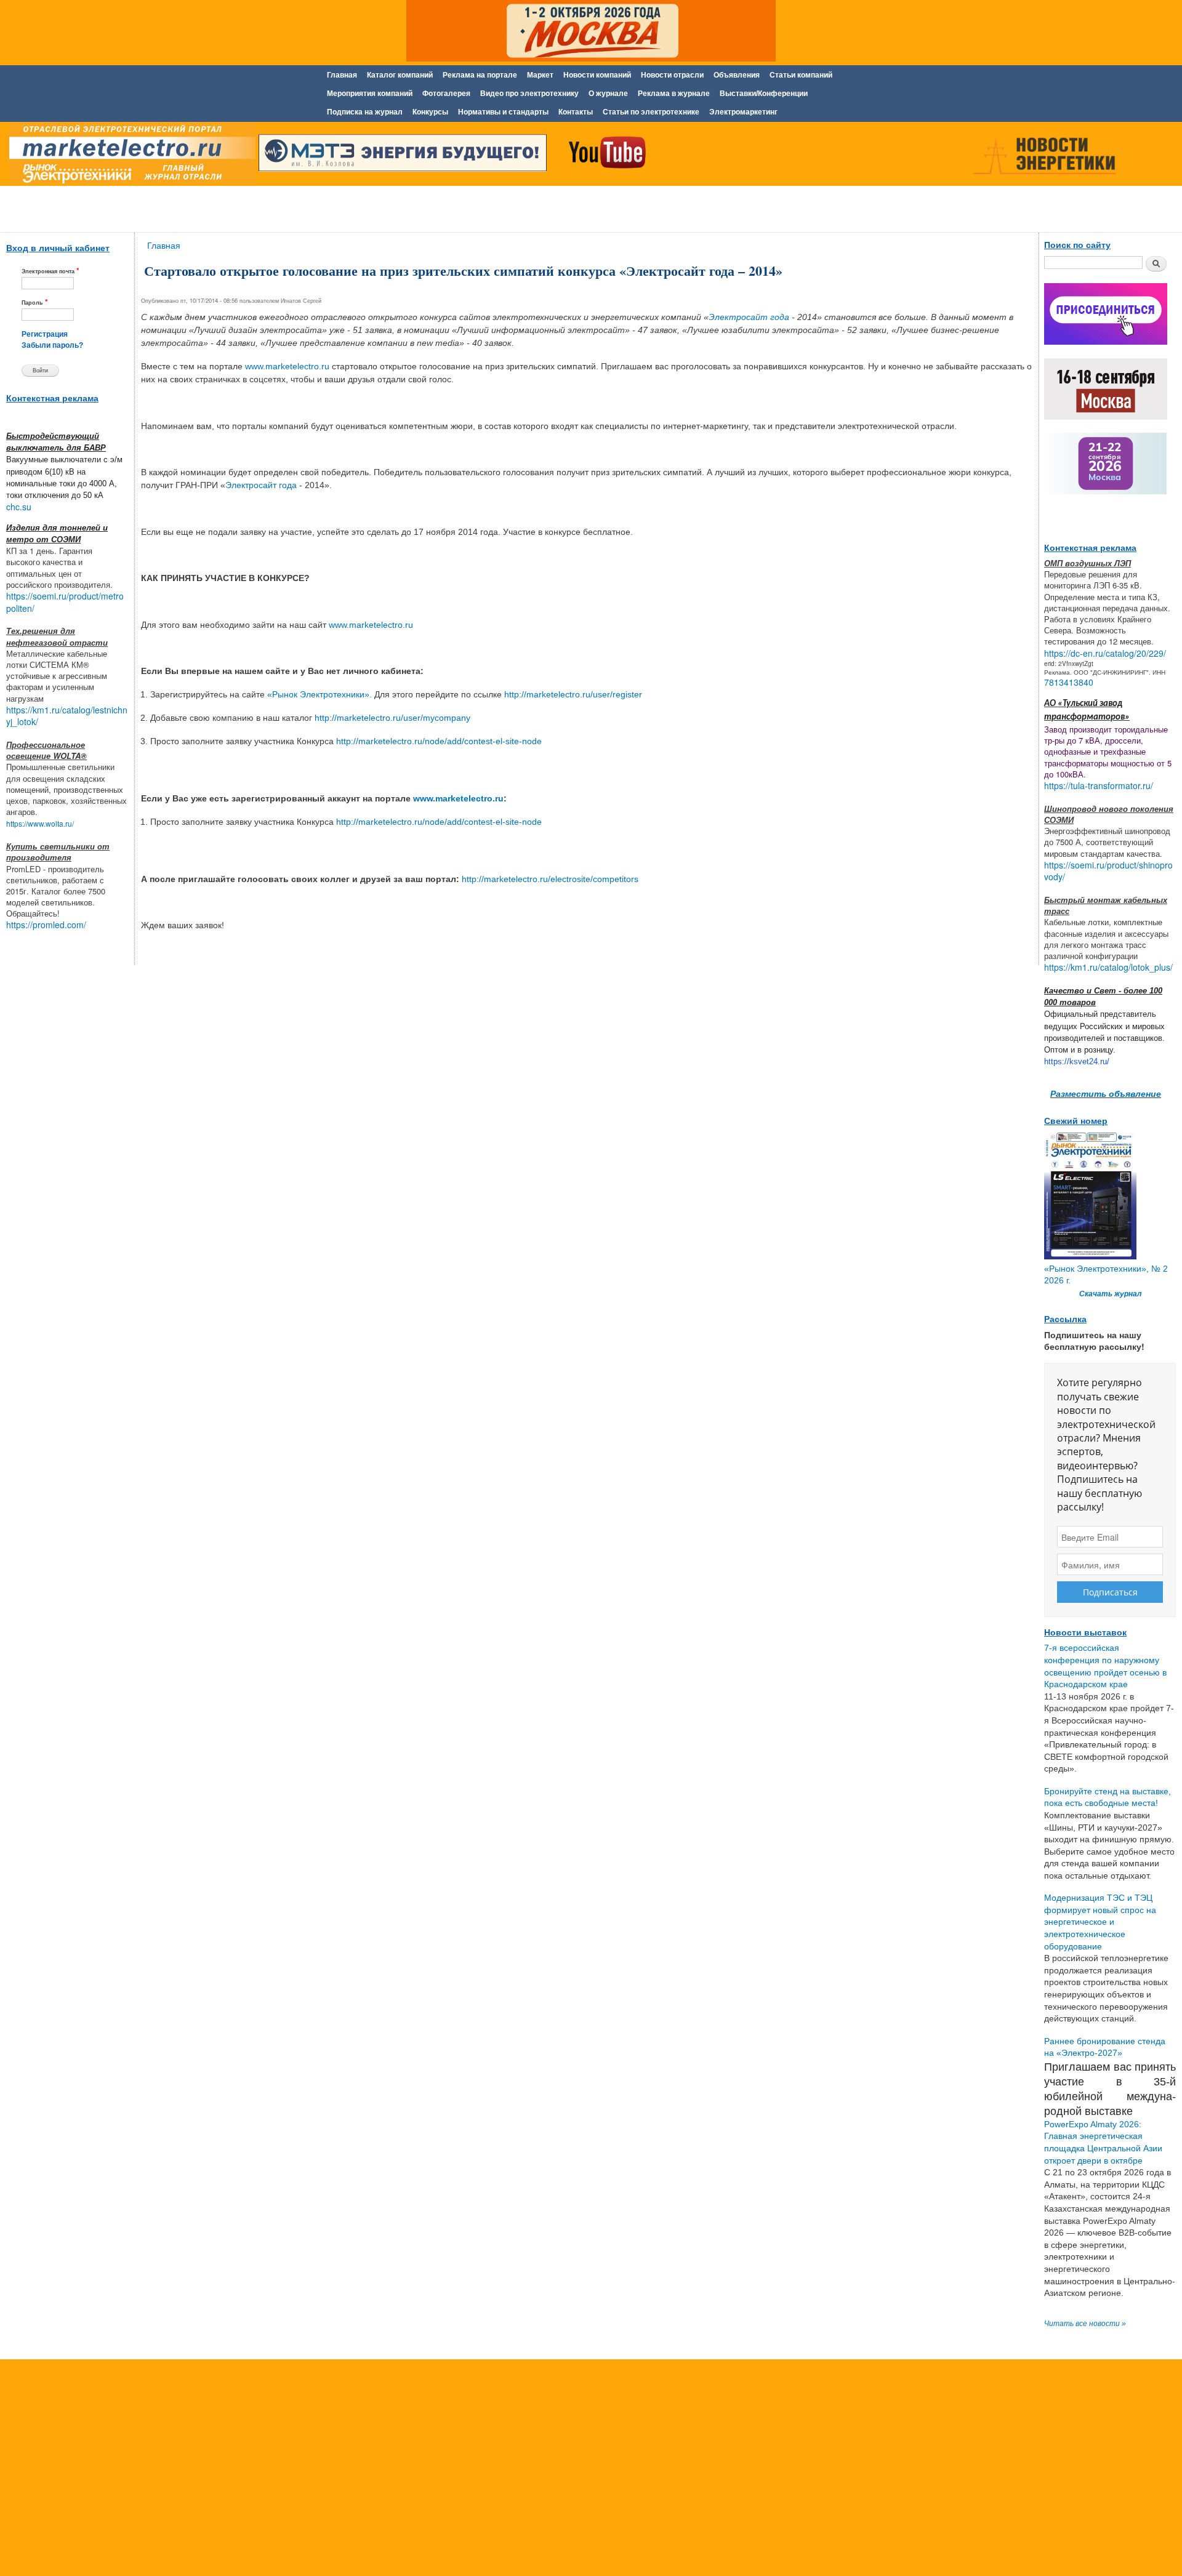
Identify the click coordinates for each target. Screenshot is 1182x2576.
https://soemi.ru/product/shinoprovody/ (1108, 871)
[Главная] (129, 156)
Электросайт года (749, 317)
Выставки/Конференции (764, 94)
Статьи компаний (801, 75)
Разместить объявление (1106, 1093)
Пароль (35, 302)
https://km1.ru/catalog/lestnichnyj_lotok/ (67, 716)
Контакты (576, 112)
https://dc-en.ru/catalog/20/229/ (1105, 653)
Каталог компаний (400, 75)
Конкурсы (430, 112)
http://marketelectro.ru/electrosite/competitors (550, 879)
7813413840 (1069, 682)
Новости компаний (597, 75)
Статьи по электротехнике (651, 112)
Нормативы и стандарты (503, 112)
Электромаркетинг (743, 112)
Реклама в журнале (674, 94)
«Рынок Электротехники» (318, 694)
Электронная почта (50, 271)
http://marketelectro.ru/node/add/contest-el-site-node (439, 741)
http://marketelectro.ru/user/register (573, 694)
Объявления (737, 75)
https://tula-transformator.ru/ (1099, 785)
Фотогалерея (446, 94)
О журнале (608, 94)
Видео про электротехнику (529, 94)
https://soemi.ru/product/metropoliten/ (65, 602)
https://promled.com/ (46, 925)
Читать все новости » (1085, 2324)
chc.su (19, 507)
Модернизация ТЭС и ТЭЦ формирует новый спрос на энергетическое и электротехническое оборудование (1100, 1922)
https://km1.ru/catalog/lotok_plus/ (1108, 967)
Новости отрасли (672, 75)
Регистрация (45, 334)
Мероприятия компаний (370, 94)
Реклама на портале (480, 75)
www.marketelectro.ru (287, 366)
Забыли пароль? (52, 345)
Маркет (540, 75)
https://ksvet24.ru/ (1077, 1061)
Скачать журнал (1110, 1294)
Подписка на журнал (365, 112)
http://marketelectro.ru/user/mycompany (392, 718)
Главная (342, 75)
